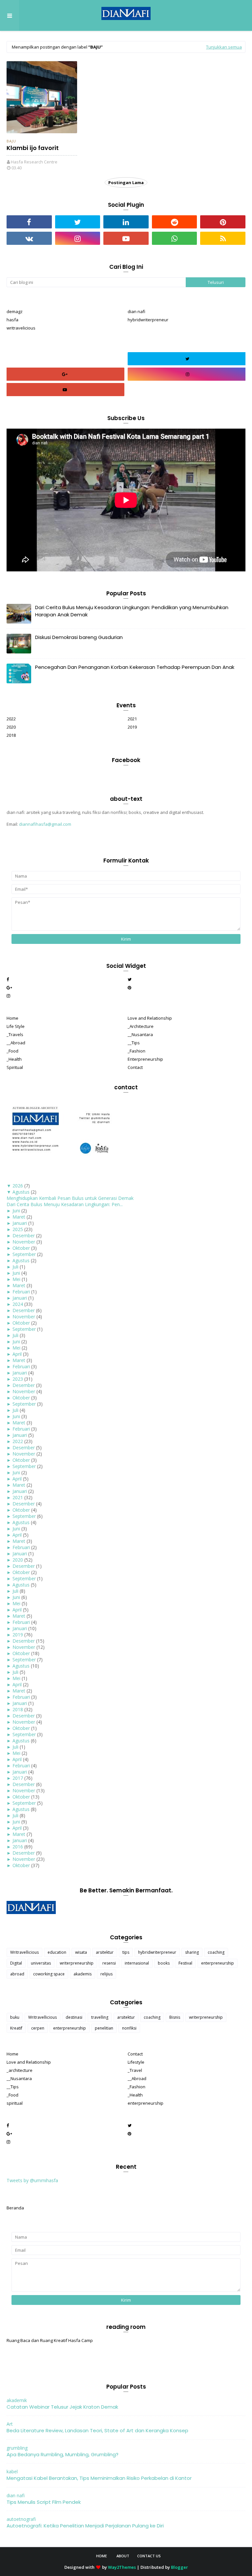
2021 (132, 719)
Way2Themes (122, 2567)
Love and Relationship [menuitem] (150, 1018)
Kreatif (16, 2028)
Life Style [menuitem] (16, 1026)
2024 (18, 1304)
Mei (16, 1279)
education (57, 1952)
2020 (11, 727)
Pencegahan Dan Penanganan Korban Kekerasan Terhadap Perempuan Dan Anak (135, 667)
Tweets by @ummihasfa (32, 2180)
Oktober (21, 1248)
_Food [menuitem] (12, 1051)
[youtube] (126, 238)
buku (15, 2017)
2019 (132, 727)
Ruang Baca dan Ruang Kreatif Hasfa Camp (50, 2340)
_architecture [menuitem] (20, 2070)
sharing (192, 1952)
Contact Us (149, 2556)
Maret (19, 1217)
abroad (17, 1974)
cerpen (38, 2028)
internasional (137, 1963)
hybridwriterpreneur (148, 320)
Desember (24, 1235)
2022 (11, 719)
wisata (81, 1952)
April (17, 1354)
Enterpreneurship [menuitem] (145, 1059)
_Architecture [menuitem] (141, 1026)
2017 (18, 1778)
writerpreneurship (77, 1963)
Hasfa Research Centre (34, 162)
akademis (83, 1974)
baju (11, 141)
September (24, 1254)
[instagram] (78, 238)
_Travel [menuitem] (135, 2070)
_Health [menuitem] (14, 1059)
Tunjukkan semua (224, 47)
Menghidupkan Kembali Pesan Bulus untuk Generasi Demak (70, 1198)
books (164, 1963)
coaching (216, 1952)
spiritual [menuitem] (15, 2103)
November (24, 1242)
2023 (18, 1379)
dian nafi (136, 311)
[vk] (29, 238)
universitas (41, 1963)
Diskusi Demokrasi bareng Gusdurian (79, 637)
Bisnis (175, 2017)
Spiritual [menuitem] (15, 1067)
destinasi (74, 2017)
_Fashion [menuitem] (136, 1051)
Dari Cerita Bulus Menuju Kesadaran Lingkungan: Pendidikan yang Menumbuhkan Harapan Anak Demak (132, 611)
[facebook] (29, 222)
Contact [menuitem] (135, 1067)
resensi (109, 1963)
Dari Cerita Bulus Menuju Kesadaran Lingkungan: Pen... (65, 1204)
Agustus (21, 1192)
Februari (21, 1292)
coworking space (49, 1974)
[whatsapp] (175, 238)
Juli (15, 1267)
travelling (100, 2017)
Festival (185, 1963)
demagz (15, 311)
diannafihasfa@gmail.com (45, 824)
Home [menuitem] (12, 1018)
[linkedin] (126, 222)
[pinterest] (223, 222)
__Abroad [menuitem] (16, 1043)
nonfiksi (129, 2028)
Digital (16, 1963)
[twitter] (78, 222)
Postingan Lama (126, 182)
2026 (18, 1186)
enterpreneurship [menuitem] (146, 2103)
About (123, 2556)
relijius (106, 1974)
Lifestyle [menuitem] (136, 2062)
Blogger (179, 2567)
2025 (18, 1229)
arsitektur (105, 1952)
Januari (20, 1223)
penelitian (104, 2028)
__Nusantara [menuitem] (140, 1034)
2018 (11, 735)
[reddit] (175, 222)
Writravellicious (24, 1952)
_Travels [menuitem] (15, 1034)
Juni (16, 1211)
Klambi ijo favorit (33, 148)
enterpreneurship (218, 1963)
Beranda (15, 2208)
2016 (18, 1847)
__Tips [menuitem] (134, 1043)
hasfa (12, 320)
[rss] (223, 238)
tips (126, 1952)
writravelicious (21, 328)
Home (102, 2556)
